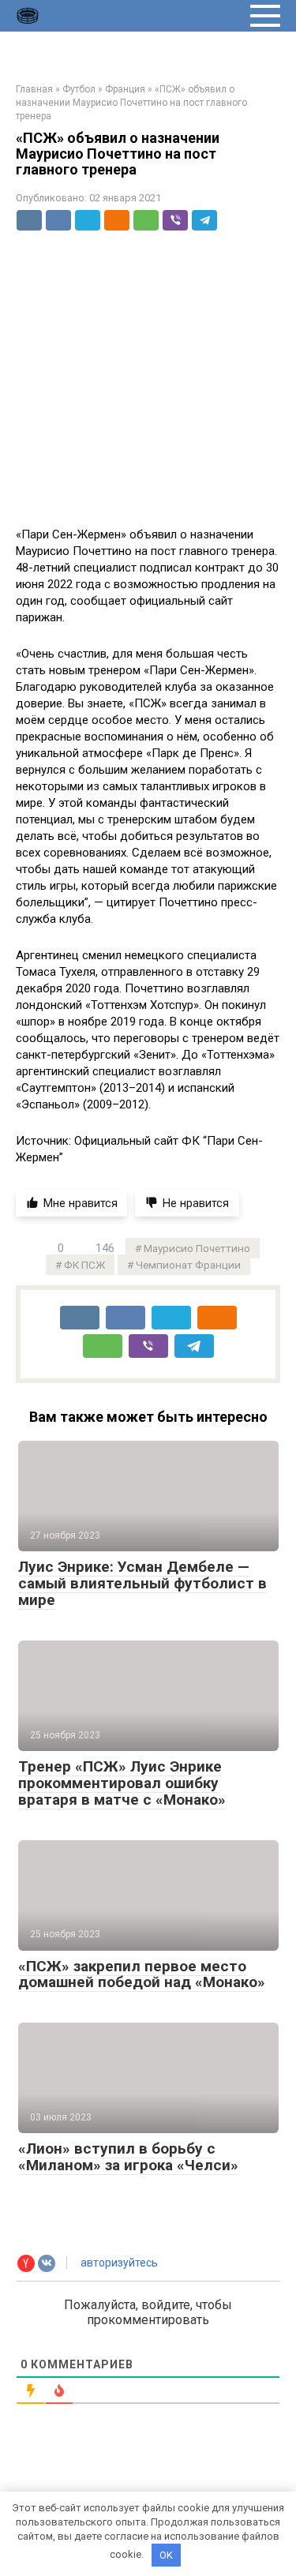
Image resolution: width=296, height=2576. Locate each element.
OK (166, 2555)
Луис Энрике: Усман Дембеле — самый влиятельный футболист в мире (142, 1583)
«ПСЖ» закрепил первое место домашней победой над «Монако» (142, 1974)
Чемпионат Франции (188, 1265)
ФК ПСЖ (84, 1265)
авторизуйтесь (118, 2263)
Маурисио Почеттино (197, 1248)
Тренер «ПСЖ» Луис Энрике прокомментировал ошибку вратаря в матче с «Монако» (122, 1783)
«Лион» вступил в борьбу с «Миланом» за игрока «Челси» (128, 2157)
